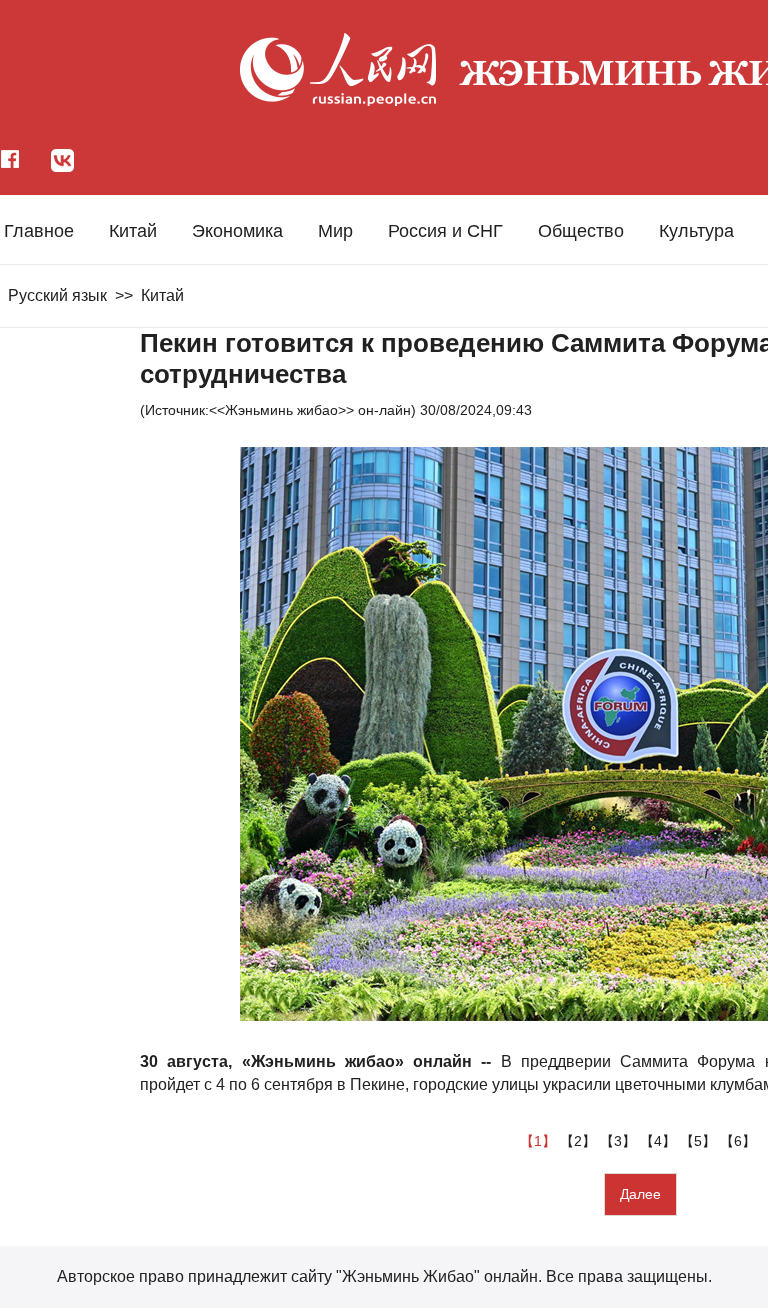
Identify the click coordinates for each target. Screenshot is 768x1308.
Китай (133, 231)
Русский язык (57, 295)
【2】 (580, 1141)
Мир (335, 231)
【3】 (620, 1141)
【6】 (740, 1141)
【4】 (660, 1141)
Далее (640, 1194)
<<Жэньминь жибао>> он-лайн (310, 410)
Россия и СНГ (445, 231)
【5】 (700, 1141)
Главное (39, 231)
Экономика (237, 231)
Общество (581, 231)
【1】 (540, 1141)
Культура (696, 231)
